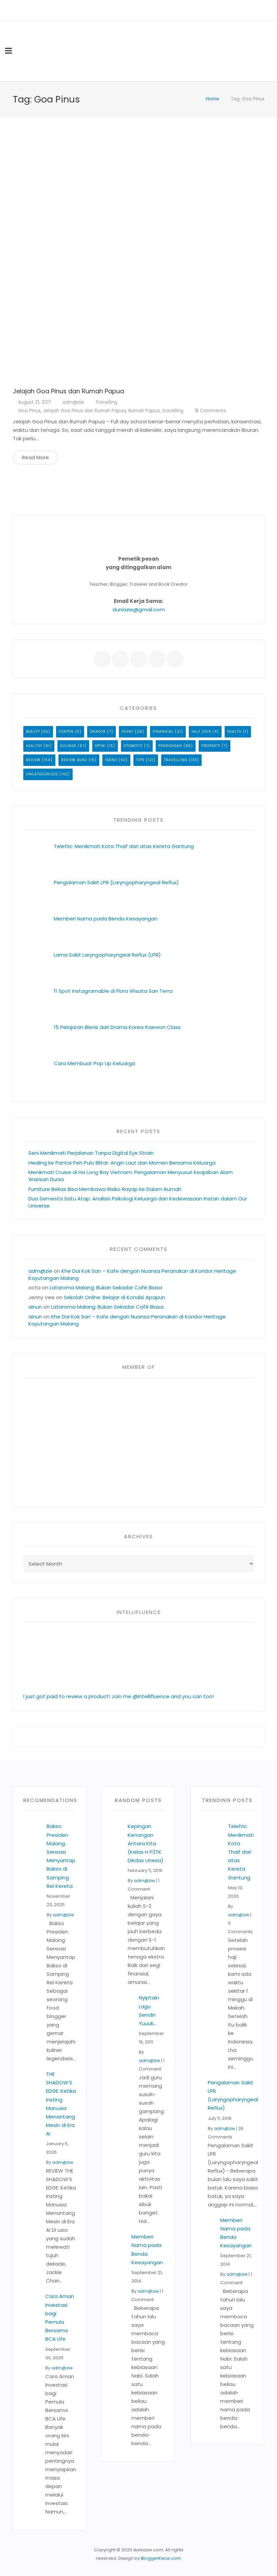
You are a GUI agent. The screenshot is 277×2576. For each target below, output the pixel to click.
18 (210, 411)
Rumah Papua (144, 411)
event (128, 732)
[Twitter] (129, 10)
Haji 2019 (201, 732)
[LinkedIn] (138, 10)
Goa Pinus (29, 411)
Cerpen (66, 732)
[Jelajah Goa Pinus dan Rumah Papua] (139, 256)
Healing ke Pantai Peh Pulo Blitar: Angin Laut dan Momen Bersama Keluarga (122, 1163)
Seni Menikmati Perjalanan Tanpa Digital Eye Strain (91, 1153)
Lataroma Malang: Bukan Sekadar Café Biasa (106, 1287)
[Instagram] (157, 10)
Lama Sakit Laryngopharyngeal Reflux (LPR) (107, 955)
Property (211, 746)
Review (33, 760)
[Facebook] (120, 10)
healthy (34, 746)
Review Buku (74, 760)
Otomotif (133, 746)
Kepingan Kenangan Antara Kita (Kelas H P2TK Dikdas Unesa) (146, 1843)
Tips (140, 760)
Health (234, 732)
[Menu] (8, 51)
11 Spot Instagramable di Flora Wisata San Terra (113, 991)
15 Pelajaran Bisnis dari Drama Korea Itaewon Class (119, 1027)
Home (212, 99)
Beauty (33, 732)
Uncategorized (42, 774)
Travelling (106, 402)
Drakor (98, 732)
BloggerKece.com (161, 2558)
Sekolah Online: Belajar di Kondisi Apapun (115, 1297)
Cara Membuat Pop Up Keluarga (94, 1063)
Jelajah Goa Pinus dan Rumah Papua (68, 391)
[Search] (269, 51)
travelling (173, 411)
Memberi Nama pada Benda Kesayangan (106, 919)
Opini (100, 746)
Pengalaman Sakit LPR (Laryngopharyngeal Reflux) (116, 882)
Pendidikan (170, 746)
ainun (35, 1307)
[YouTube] (148, 10)
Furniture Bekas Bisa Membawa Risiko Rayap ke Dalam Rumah (105, 1189)
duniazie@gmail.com (139, 610)
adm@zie (73, 402)
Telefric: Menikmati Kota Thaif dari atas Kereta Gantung (124, 846)
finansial (163, 732)
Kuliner (68, 746)
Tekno (111, 760)
